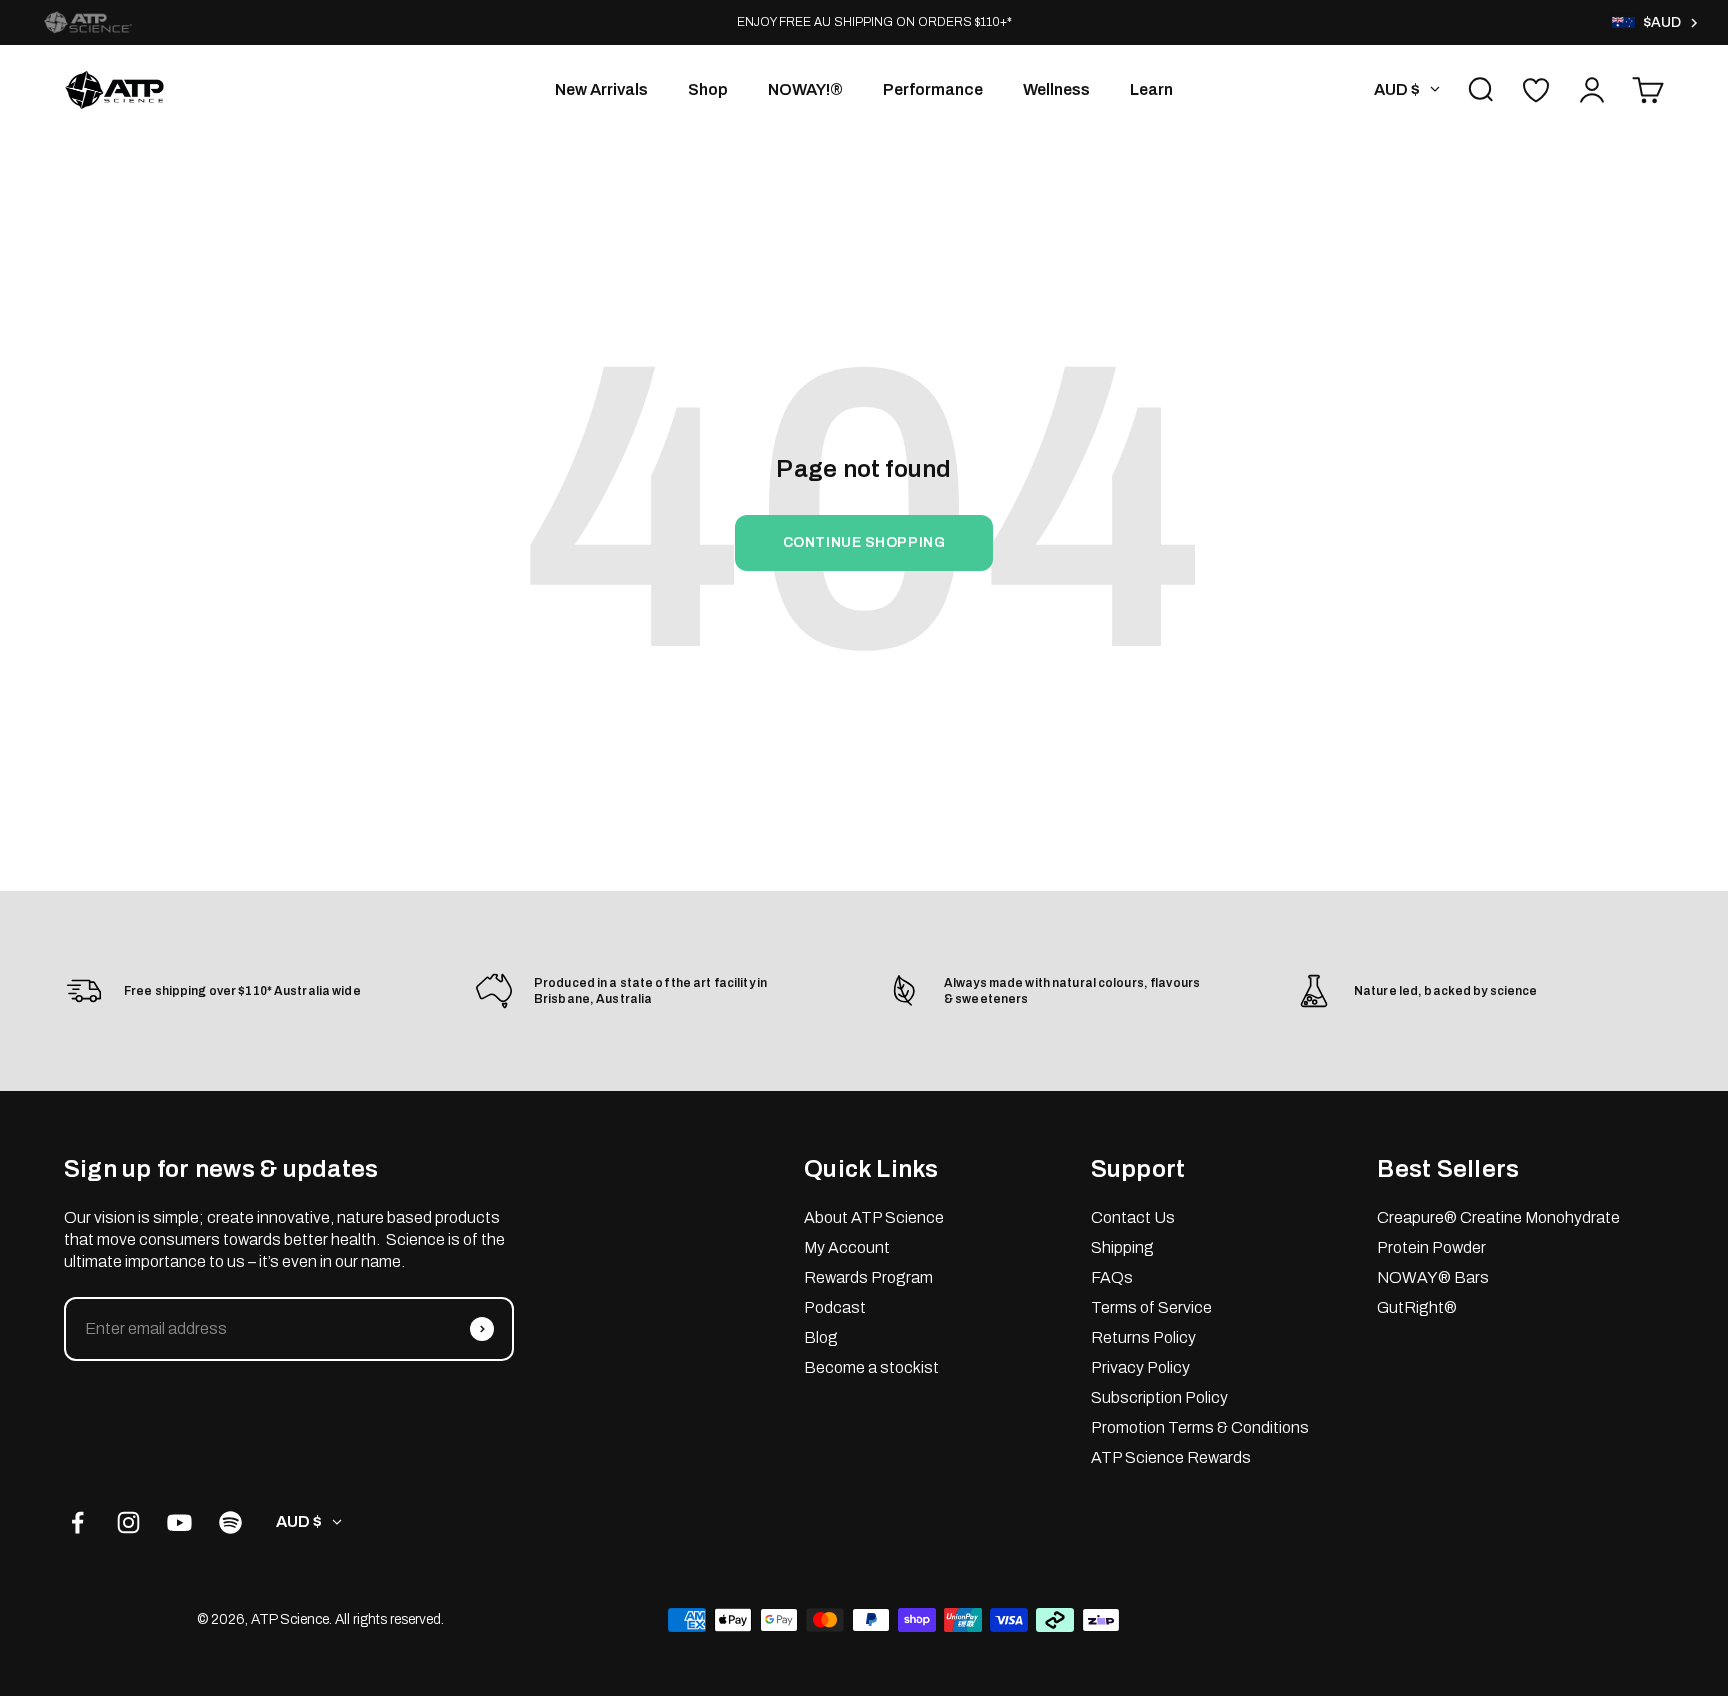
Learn (1151, 89)
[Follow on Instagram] (128, 1522)
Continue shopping (864, 542)
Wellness (1056, 89)
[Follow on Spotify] (230, 1522)
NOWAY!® (805, 89)
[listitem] (88, 22)
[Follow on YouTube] (179, 1522)
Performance (933, 89)
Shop (708, 89)
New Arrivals (601, 89)
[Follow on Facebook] (77, 1522)
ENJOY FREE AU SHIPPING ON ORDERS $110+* (874, 22)
